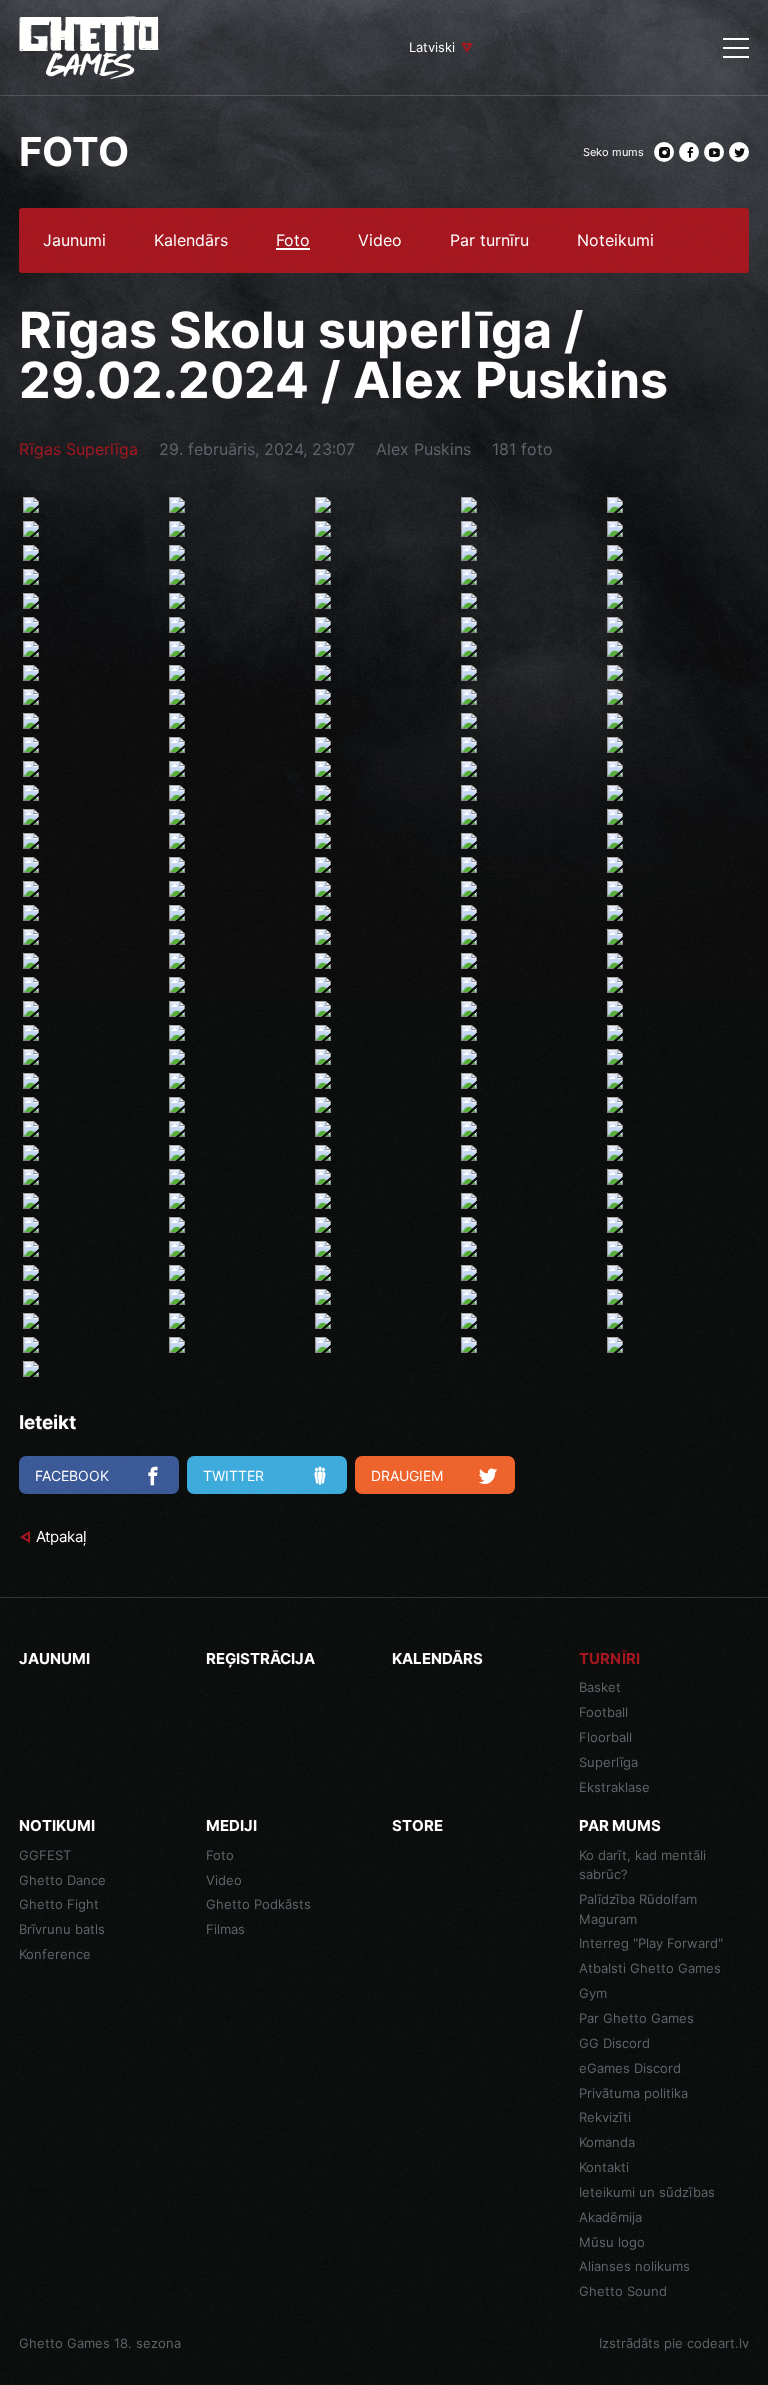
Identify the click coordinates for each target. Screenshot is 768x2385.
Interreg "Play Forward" (651, 1943)
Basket (600, 1687)
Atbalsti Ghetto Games (650, 1968)
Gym (593, 1993)
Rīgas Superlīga (78, 449)
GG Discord (614, 2043)
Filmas (225, 1929)
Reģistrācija (260, 1658)
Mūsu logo (612, 2242)
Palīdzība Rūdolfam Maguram (638, 1909)
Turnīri (609, 1658)
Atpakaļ (61, 1536)
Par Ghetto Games (636, 2018)
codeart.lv (718, 2343)
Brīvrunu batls (62, 1929)
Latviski (432, 47)
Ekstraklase (614, 1787)
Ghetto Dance (62, 1880)
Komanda (607, 2142)
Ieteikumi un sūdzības (647, 2192)
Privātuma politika (633, 2093)
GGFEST (45, 1855)
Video (380, 241)
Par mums (620, 1825)
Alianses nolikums (634, 2266)
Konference (55, 1954)
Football (603, 1712)
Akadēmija (610, 2217)
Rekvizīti (605, 2117)
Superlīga (608, 1762)
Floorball (605, 1737)
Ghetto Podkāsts (258, 1904)
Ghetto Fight (59, 1904)
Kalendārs (191, 241)
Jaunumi (74, 241)
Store (417, 1825)
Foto (293, 241)
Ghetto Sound (623, 2291)
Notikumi (57, 1825)
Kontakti (604, 2167)
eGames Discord (630, 2068)
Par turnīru (489, 241)
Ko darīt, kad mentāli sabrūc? (642, 1865)
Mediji (231, 1825)
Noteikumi (615, 241)
